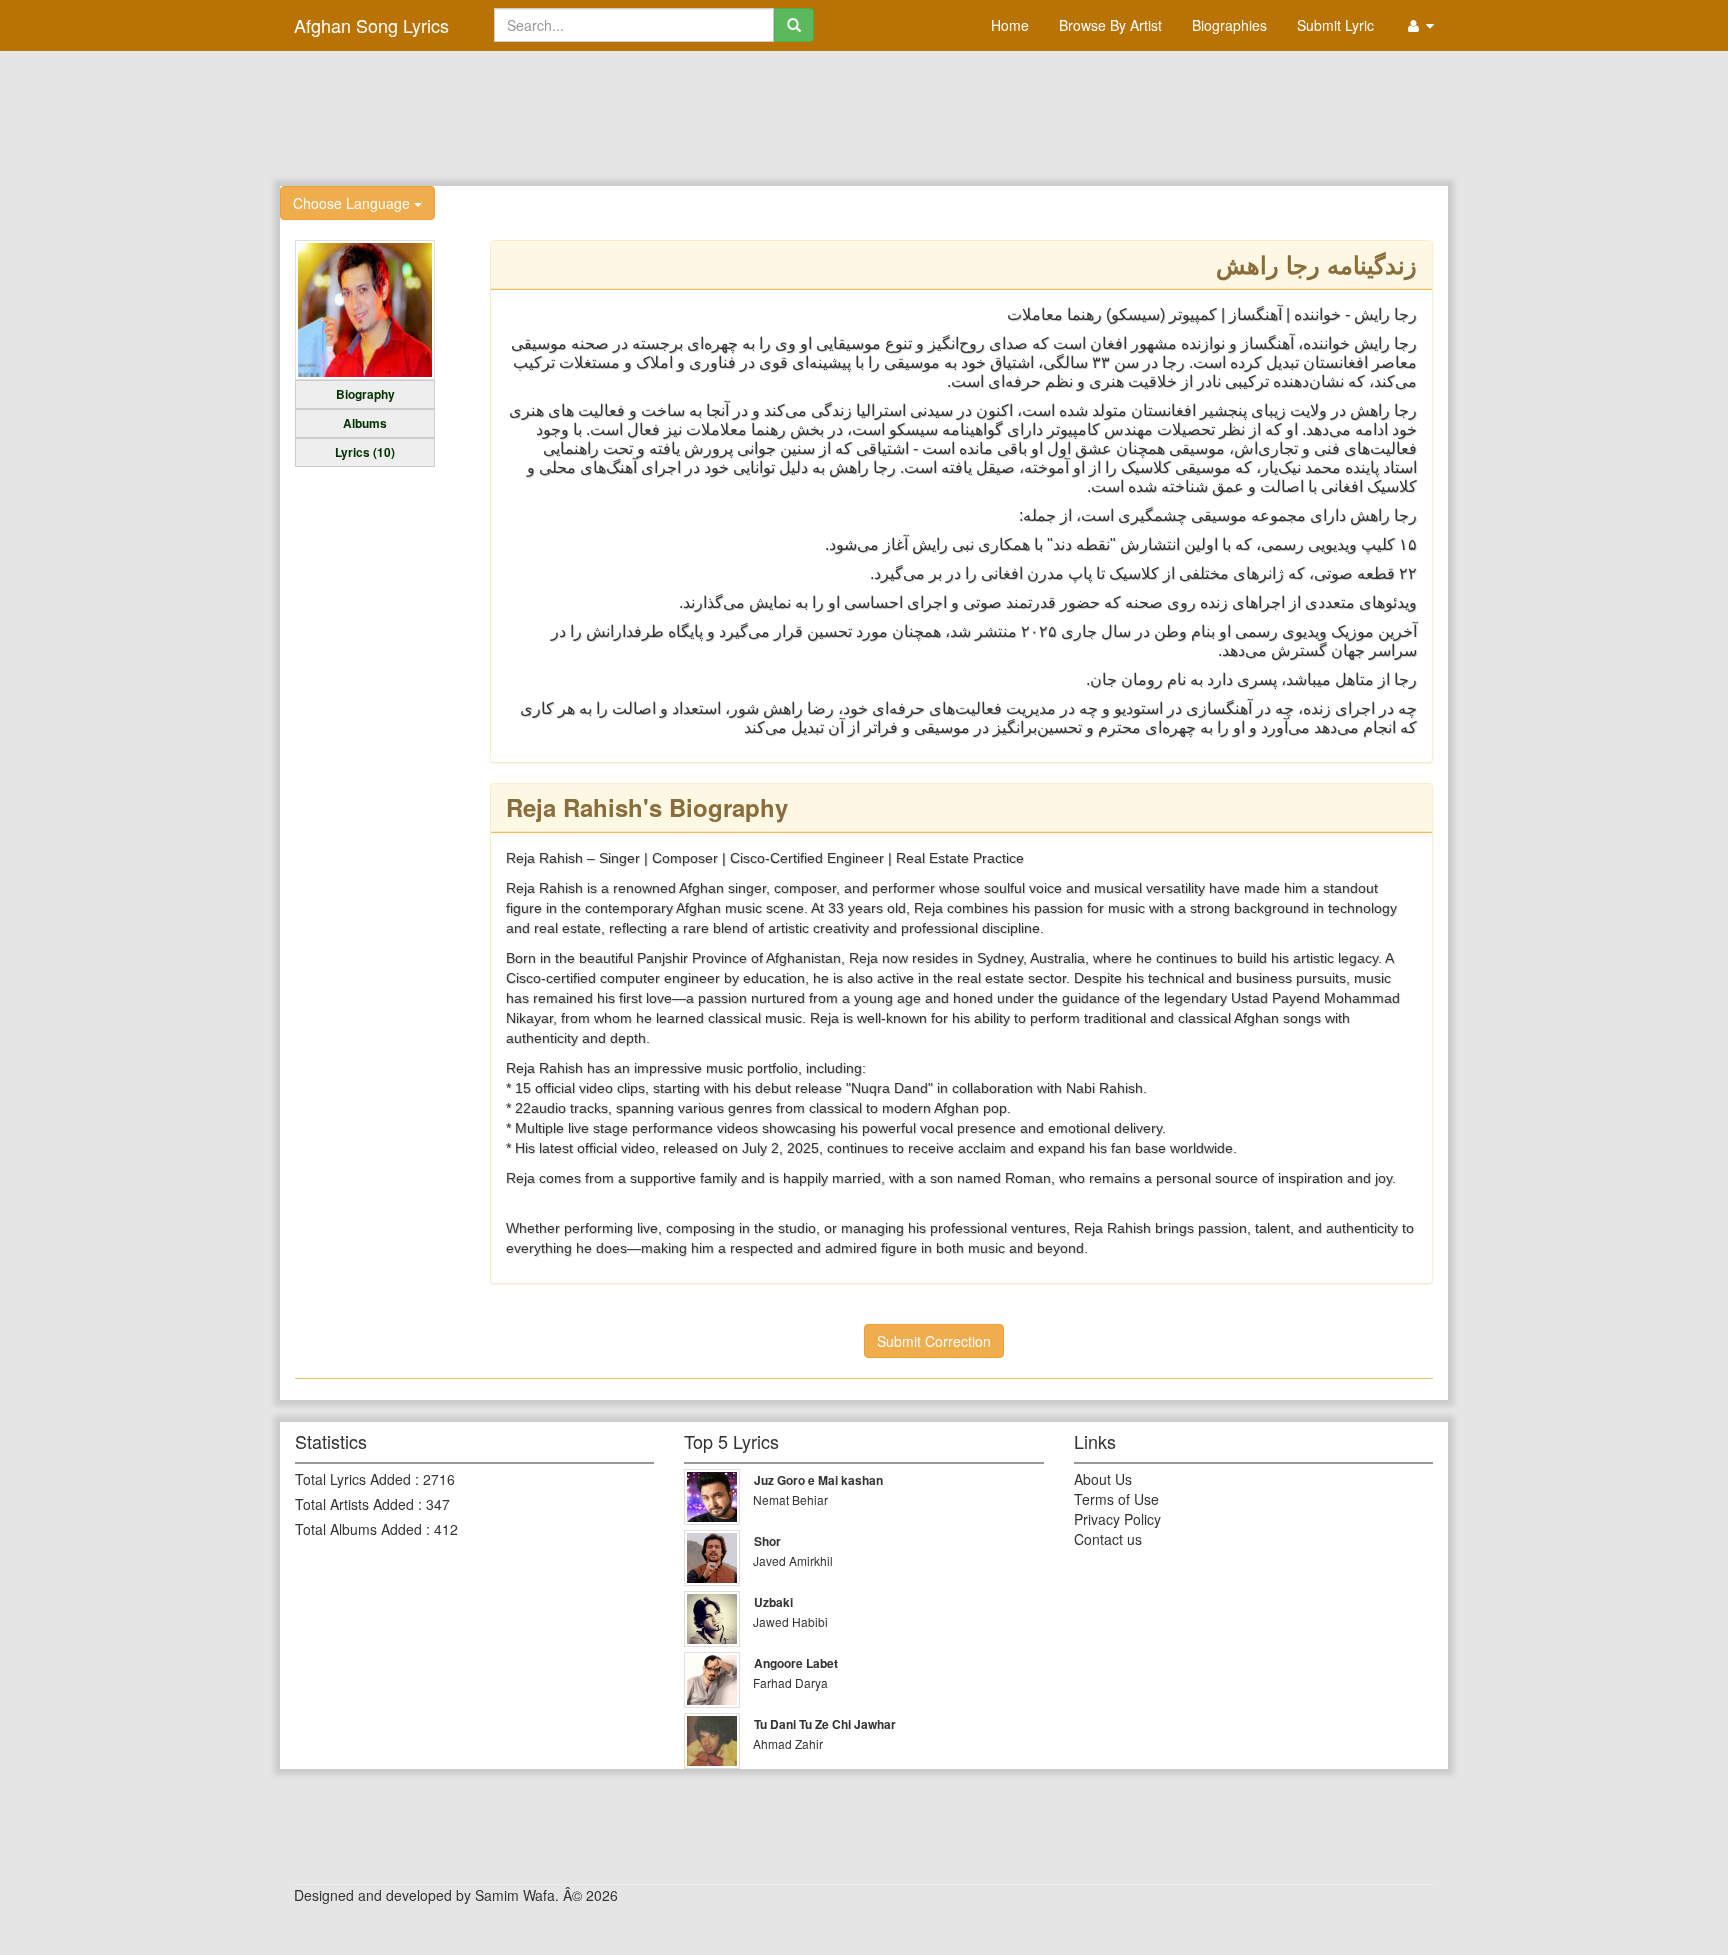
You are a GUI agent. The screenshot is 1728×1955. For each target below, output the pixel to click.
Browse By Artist (1110, 25)
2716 (439, 1479)
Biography (365, 394)
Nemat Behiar (790, 1499)
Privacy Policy (1117, 1519)
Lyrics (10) (365, 452)
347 (438, 1504)
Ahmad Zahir (788, 1743)
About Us (1103, 1479)
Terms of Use (1116, 1499)
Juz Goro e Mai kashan (818, 1480)
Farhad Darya (790, 1682)
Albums (365, 423)
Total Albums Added (358, 1529)
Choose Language (353, 203)
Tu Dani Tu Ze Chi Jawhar (825, 1724)
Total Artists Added (354, 1504)
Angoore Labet (796, 1663)
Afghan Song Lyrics (371, 25)
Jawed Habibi (790, 1621)
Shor (767, 1541)
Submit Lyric (1335, 25)
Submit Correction (934, 1341)
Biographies (1229, 25)
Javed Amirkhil (793, 1560)
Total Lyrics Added (353, 1479)
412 (446, 1529)
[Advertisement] (864, 116)
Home (1010, 25)
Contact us (1108, 1539)
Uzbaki (773, 1602)
